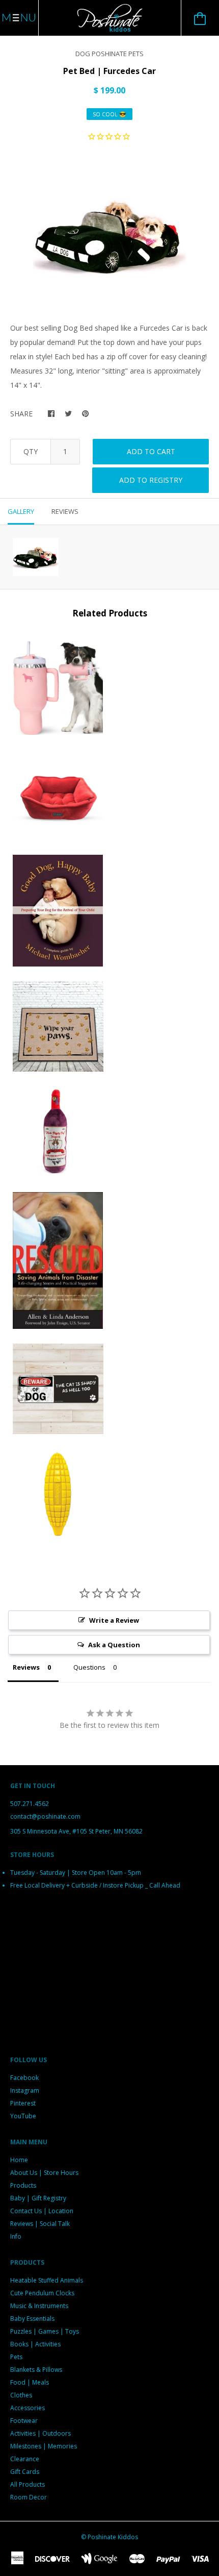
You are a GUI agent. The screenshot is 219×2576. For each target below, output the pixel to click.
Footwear (24, 2421)
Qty (31, 451)
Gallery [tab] (21, 511)
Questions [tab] (89, 1667)
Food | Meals (30, 2382)
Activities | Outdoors (40, 2433)
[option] (109, 234)
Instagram (25, 2090)
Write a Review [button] (114, 1620)
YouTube (23, 2116)
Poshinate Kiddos (113, 2537)
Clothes (21, 2395)
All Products (28, 2484)
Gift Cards (25, 2472)
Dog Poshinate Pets (109, 54)
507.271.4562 (30, 1804)
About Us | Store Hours (44, 2173)
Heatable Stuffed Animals (47, 2280)
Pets (16, 2357)
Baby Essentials (32, 2319)
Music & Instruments (39, 2306)
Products (23, 2185)
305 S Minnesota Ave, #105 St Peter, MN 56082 (76, 1831)
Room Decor (29, 2497)
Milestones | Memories (44, 2446)
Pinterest (23, 2103)
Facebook (24, 2078)
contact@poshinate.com (45, 1816)
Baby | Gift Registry (38, 2198)
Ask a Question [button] (114, 1645)
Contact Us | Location (42, 2211)
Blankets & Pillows (36, 2370)
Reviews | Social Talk (40, 2224)
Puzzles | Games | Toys (45, 2331)
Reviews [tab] (65, 511)
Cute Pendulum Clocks (42, 2293)
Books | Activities (35, 2344)
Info (16, 2236)
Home (19, 2160)
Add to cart (151, 451)
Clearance (25, 2459)
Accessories (28, 2408)
